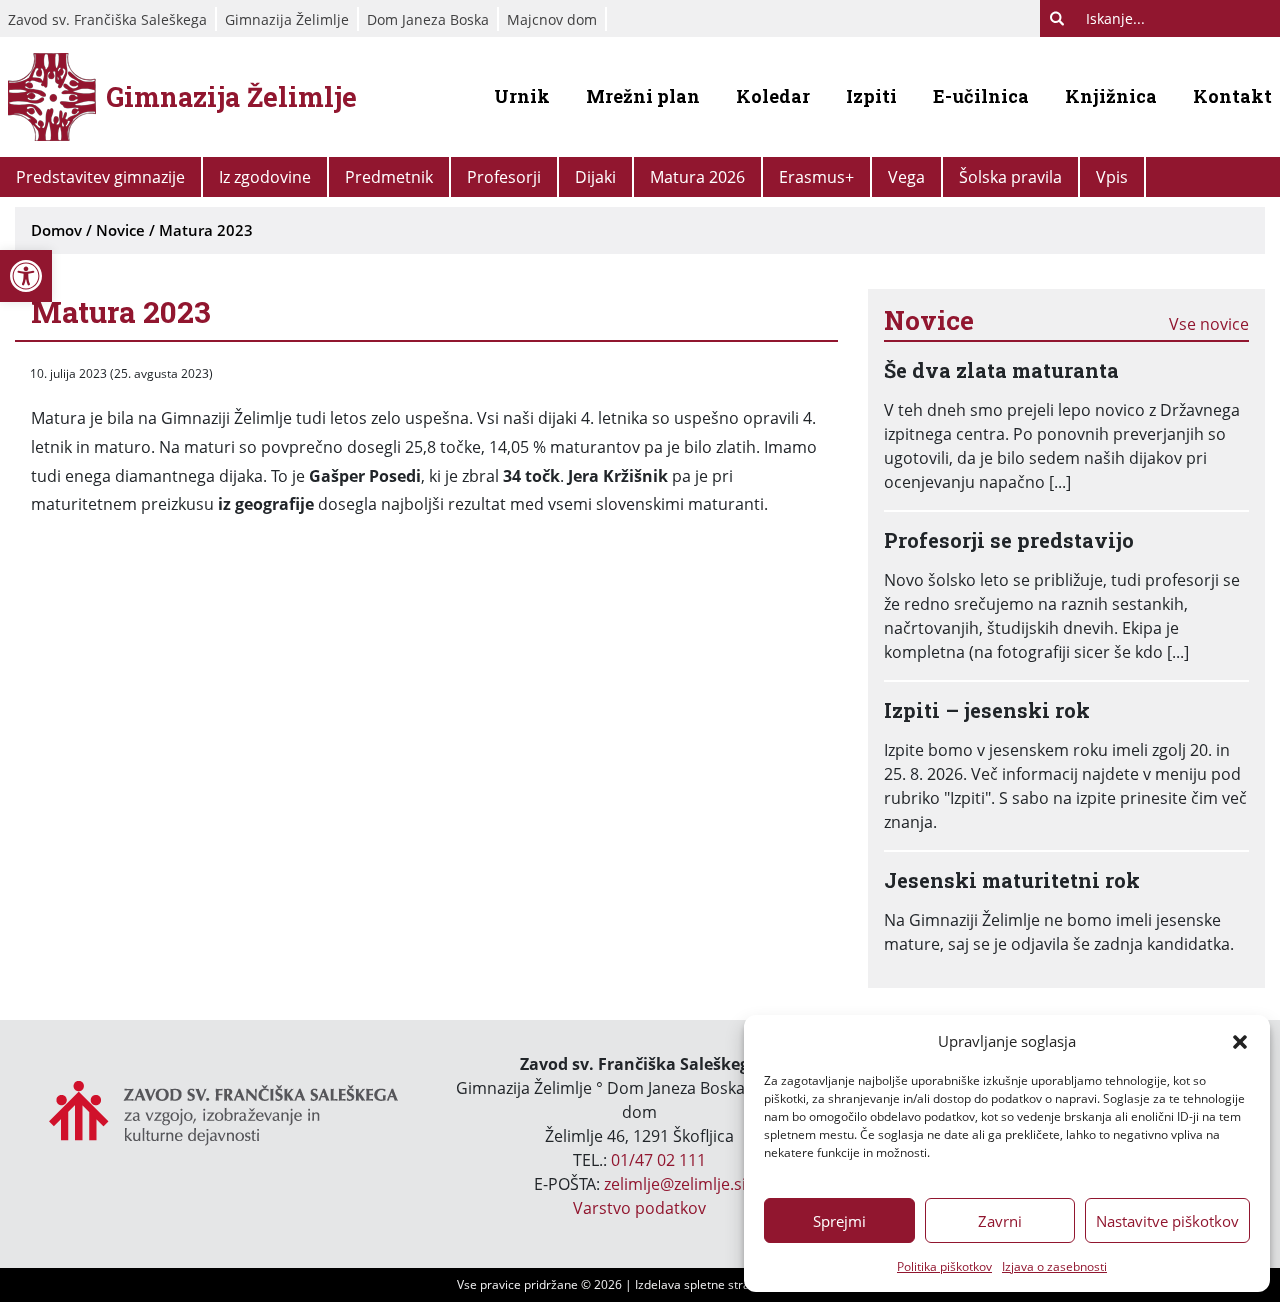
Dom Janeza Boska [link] (428, 19)
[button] (1240, 1041)
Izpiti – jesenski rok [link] (987, 710)
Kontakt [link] (1232, 96)
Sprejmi (839, 1221)
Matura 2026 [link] (697, 177)
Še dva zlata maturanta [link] (1001, 370)
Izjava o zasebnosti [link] (1054, 1266)
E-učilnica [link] (981, 96)
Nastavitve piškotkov (1167, 1221)
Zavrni (1000, 1221)
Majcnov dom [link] (552, 19)
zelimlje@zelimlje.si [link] (675, 1184)
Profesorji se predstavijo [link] (1009, 540)
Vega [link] (906, 177)
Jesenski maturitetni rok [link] (1012, 880)
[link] (26, 276)
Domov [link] (56, 230)
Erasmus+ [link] (816, 177)
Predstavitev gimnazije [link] (100, 177)
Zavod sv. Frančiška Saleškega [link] (107, 19)
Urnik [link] (522, 96)
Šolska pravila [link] (1010, 177)
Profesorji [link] (504, 177)
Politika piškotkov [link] (944, 1266)
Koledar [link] (773, 96)
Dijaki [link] (595, 177)
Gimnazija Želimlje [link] (287, 19)
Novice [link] (120, 230)
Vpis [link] (1112, 177)
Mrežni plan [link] (643, 96)
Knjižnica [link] (1111, 96)
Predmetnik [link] (389, 177)
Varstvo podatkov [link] (639, 1208)
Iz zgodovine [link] (265, 177)
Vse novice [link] (1209, 324)
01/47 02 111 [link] (658, 1160)
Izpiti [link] (871, 96)
